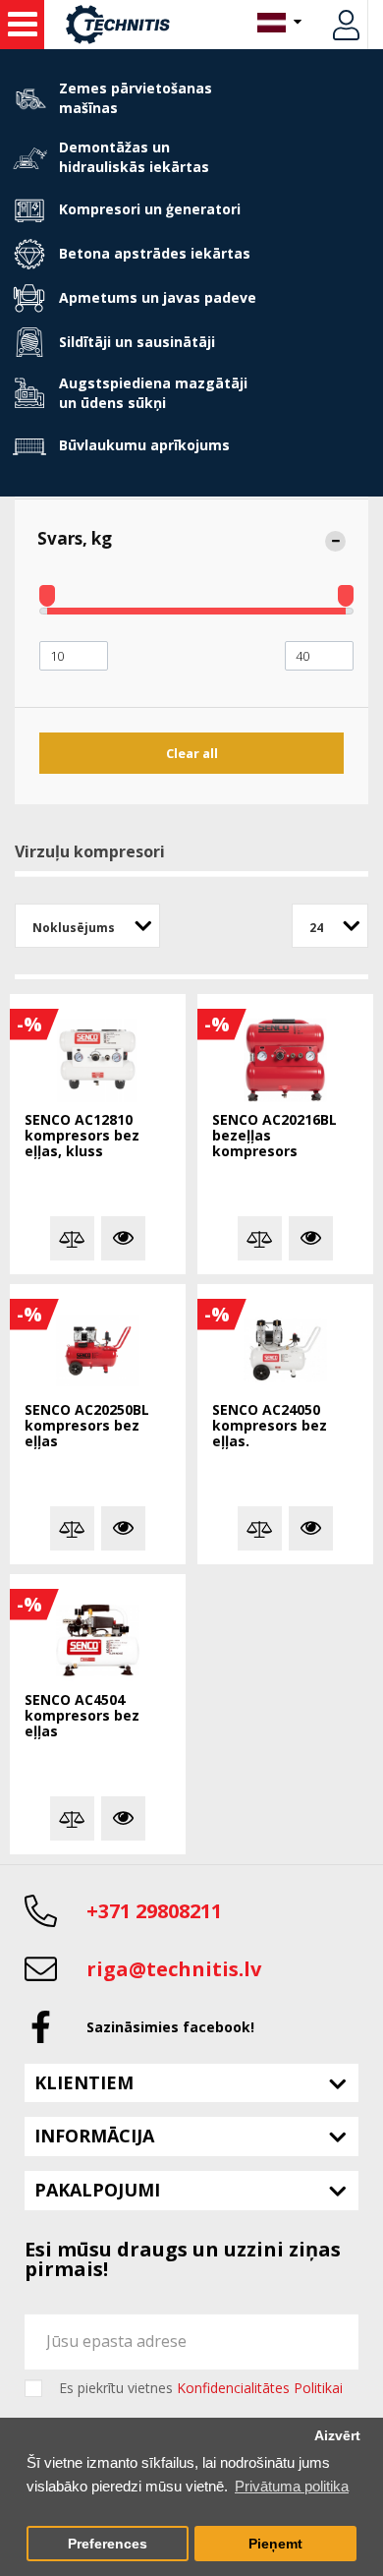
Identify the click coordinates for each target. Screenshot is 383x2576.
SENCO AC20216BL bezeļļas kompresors (274, 1136)
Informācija (94, 2136)
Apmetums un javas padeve (158, 297)
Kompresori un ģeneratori (150, 209)
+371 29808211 (154, 1911)
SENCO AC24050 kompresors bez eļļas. (270, 1426)
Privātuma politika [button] (292, 2486)
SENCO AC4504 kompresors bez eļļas (82, 1716)
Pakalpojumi (97, 2190)
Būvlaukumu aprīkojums (144, 445)
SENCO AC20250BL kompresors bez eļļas (87, 1426)
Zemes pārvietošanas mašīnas (136, 98)
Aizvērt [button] (337, 2436)
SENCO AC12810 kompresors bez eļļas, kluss (82, 1136)
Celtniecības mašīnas (22, 25)
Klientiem (84, 2082)
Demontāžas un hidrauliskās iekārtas (134, 157)
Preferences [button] (108, 2544)
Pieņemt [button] (275, 2544)
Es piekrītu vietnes (201, 2388)
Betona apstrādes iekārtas (155, 253)
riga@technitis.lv (174, 1969)
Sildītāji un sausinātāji (137, 342)
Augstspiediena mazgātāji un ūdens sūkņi (153, 393)
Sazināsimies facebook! (170, 2027)
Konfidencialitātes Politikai (260, 2388)
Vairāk (123, 1238)
